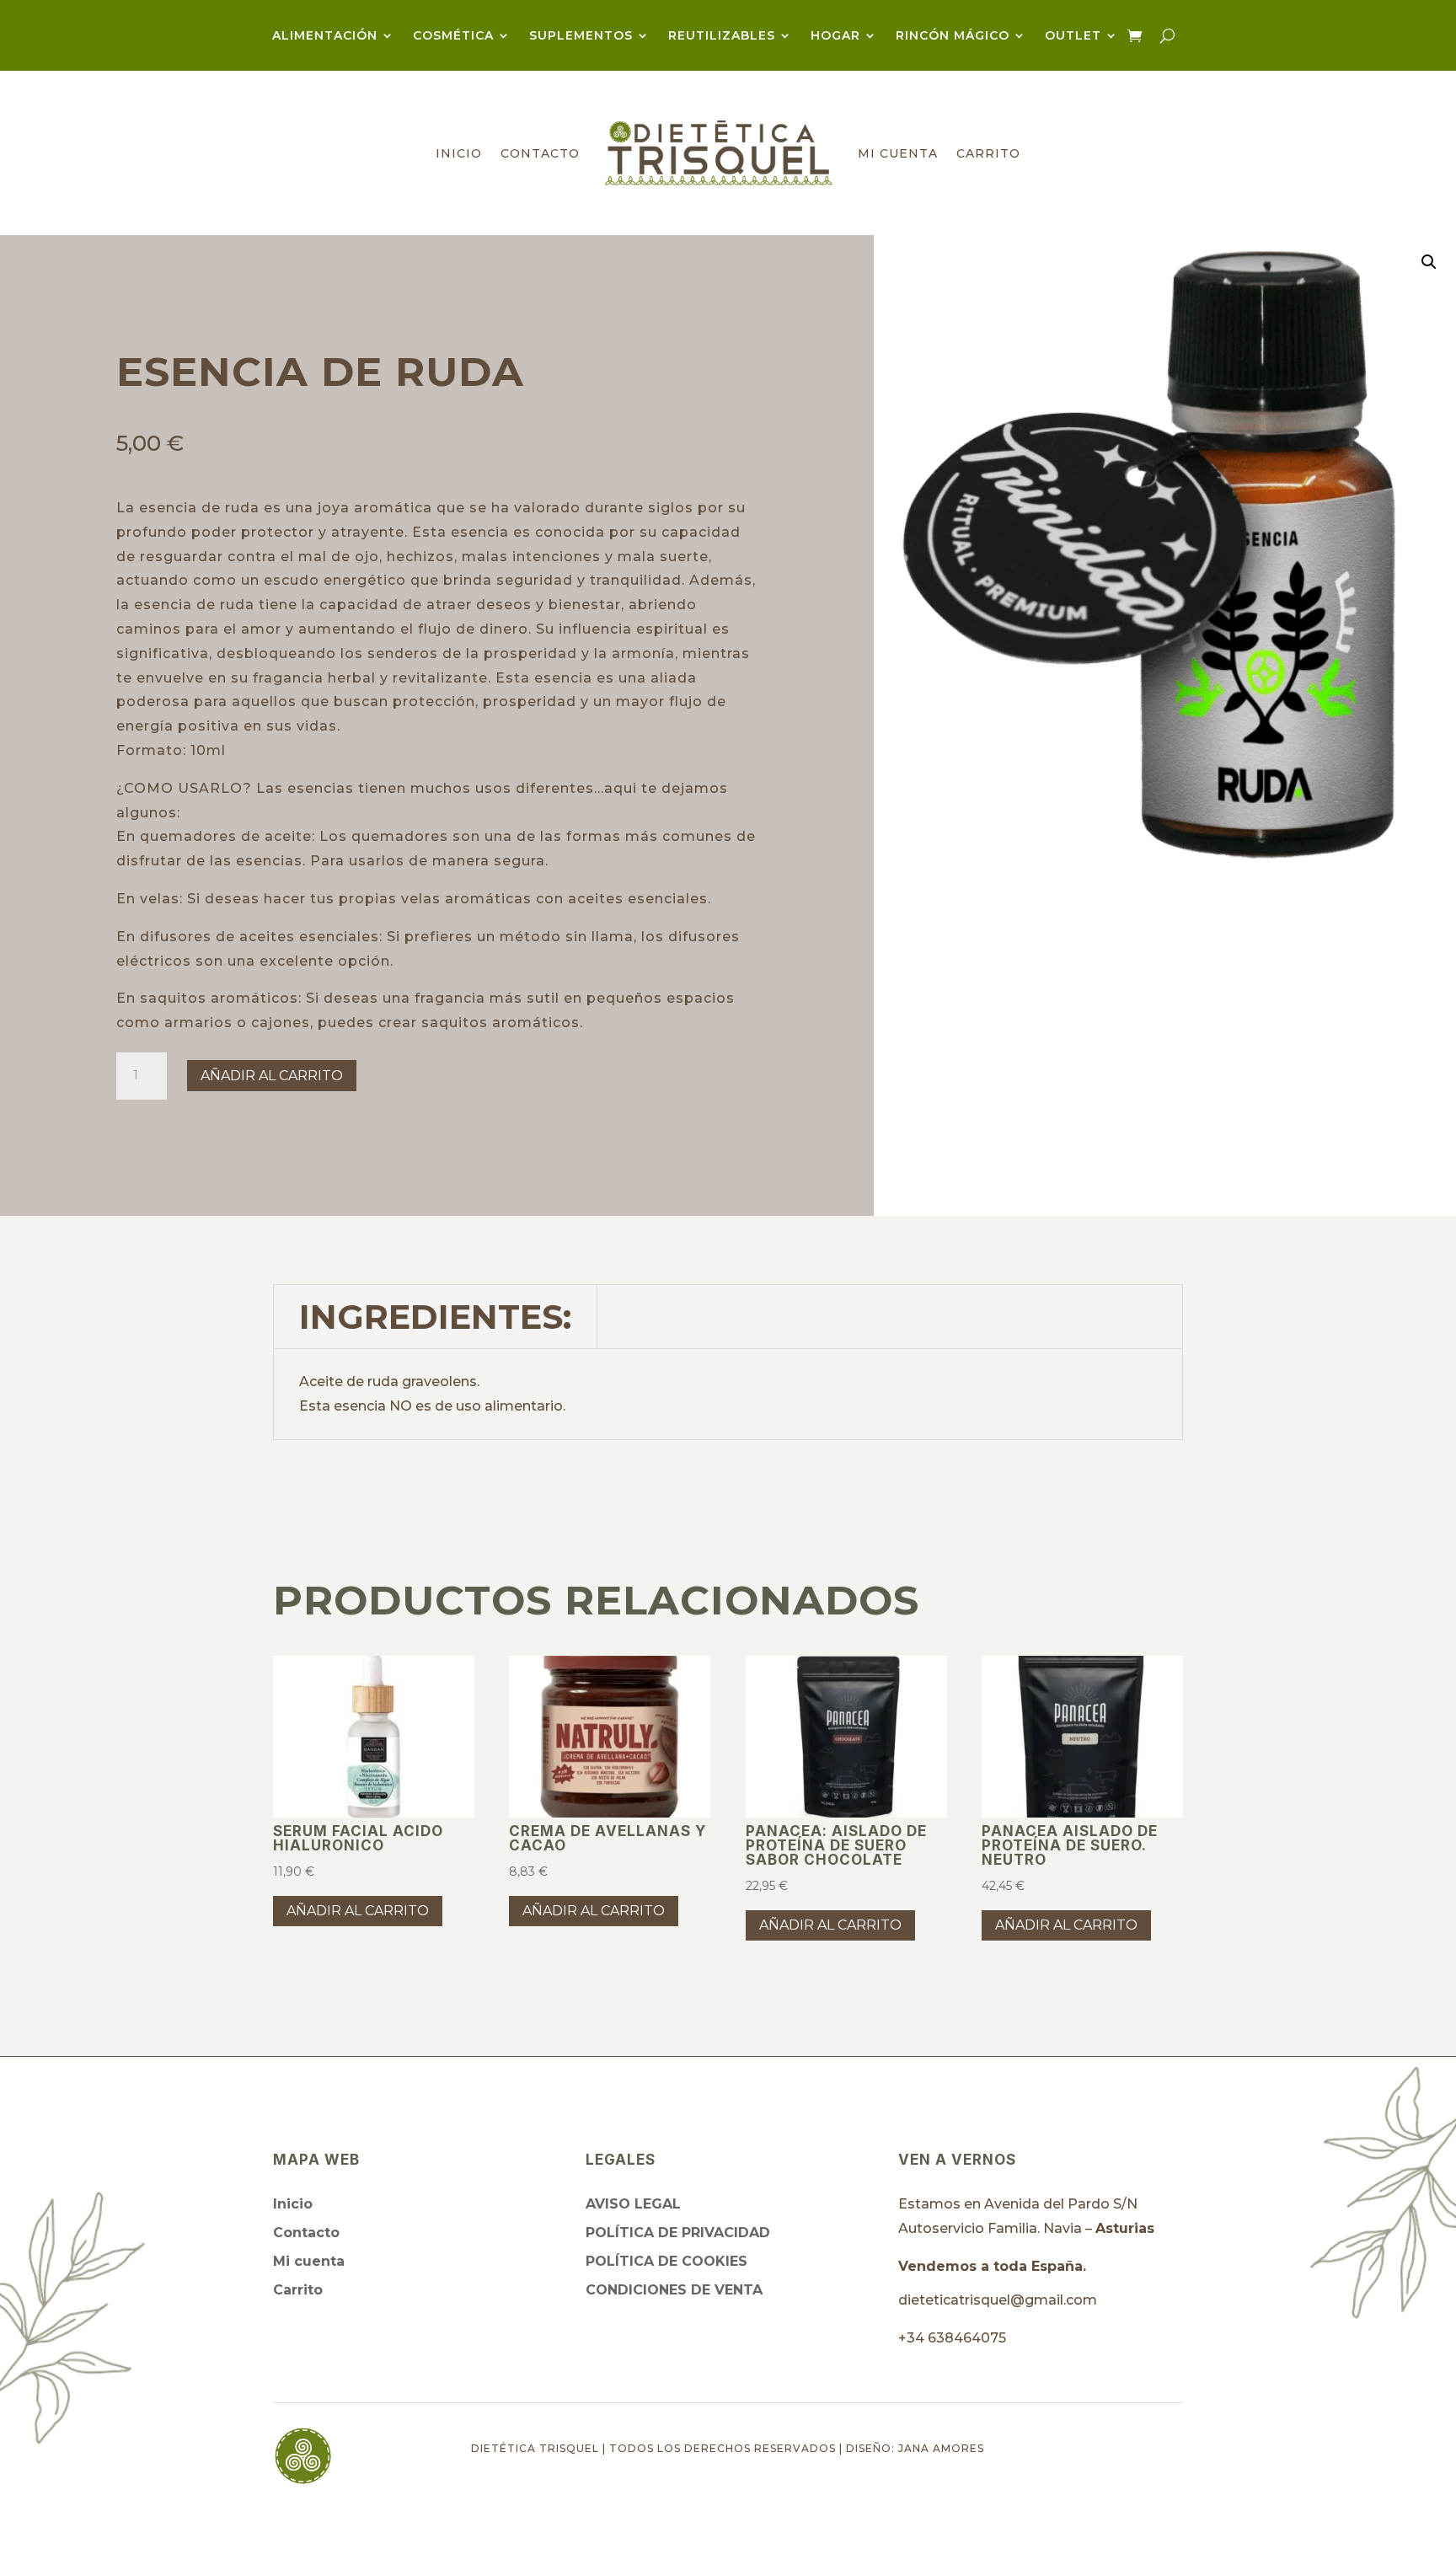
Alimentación (325, 36)
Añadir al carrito (272, 1076)
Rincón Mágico (953, 36)
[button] (1429, 262)
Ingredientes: (435, 1317)
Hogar (835, 36)
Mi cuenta (898, 153)
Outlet (1073, 36)
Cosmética (453, 36)
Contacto (540, 153)
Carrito (988, 153)
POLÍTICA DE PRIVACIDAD (678, 2233)
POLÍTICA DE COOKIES (666, 2261)
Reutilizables (722, 36)
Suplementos (581, 36)
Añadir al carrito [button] (358, 1911)
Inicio (459, 153)
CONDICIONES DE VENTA (674, 2290)
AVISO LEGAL (633, 2204)
